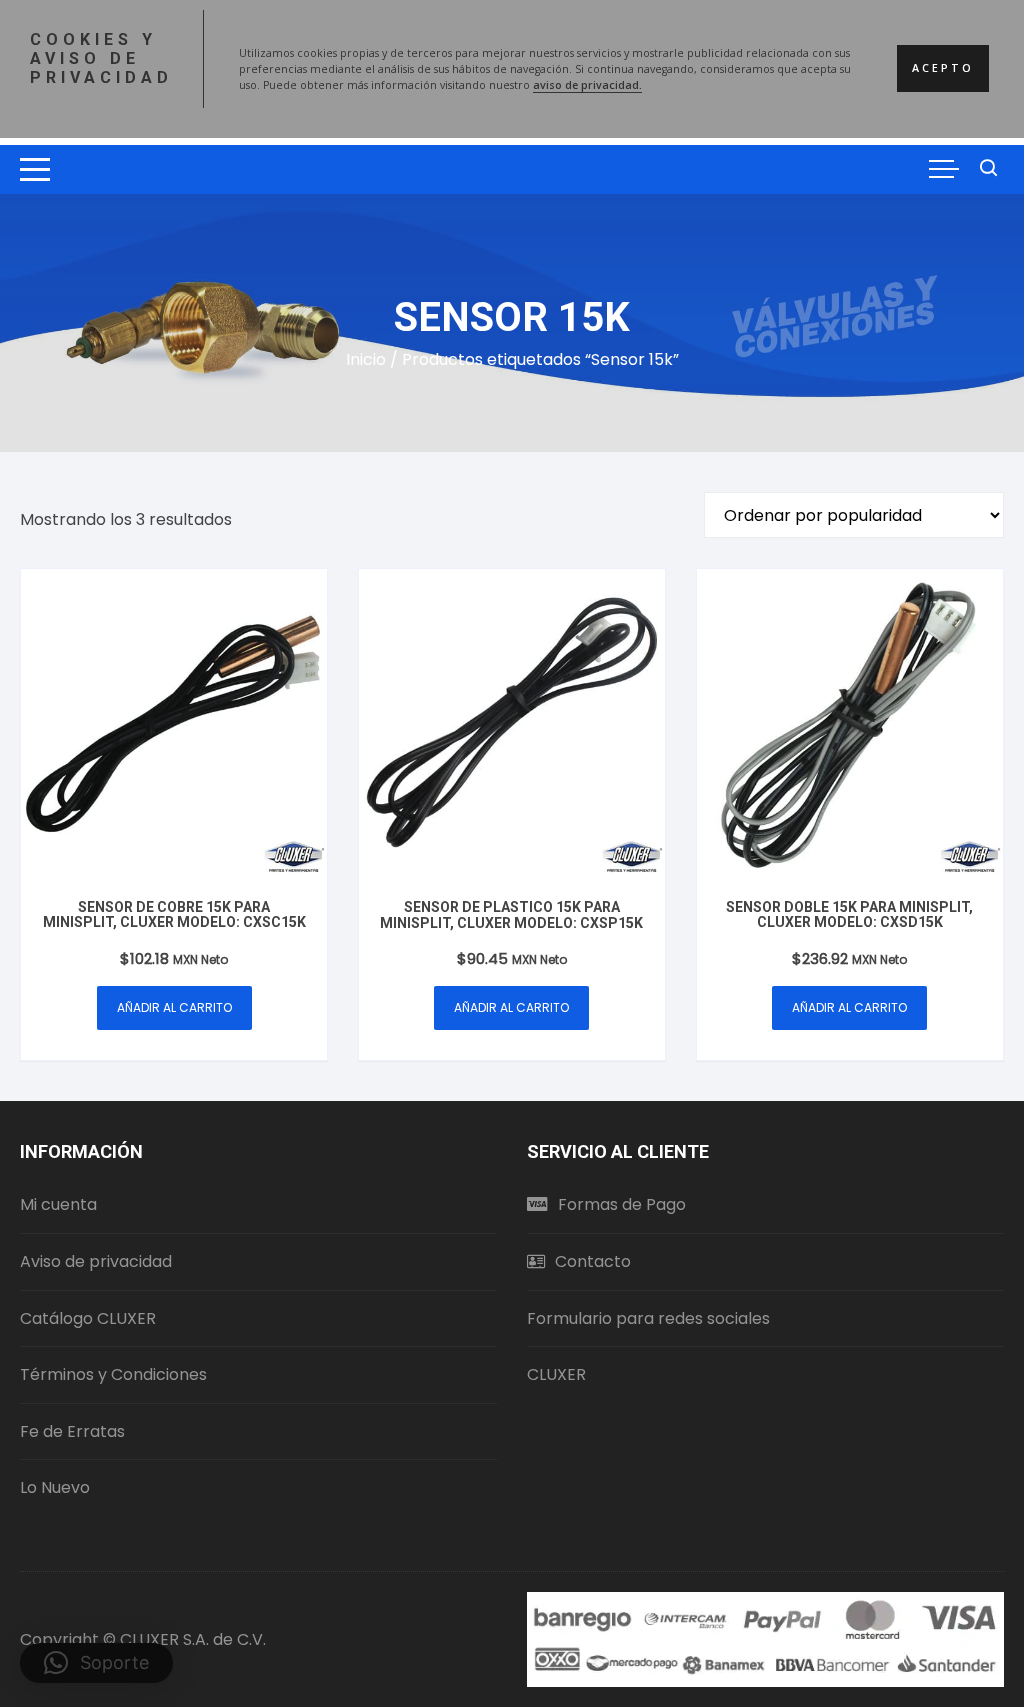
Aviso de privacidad (96, 1261)
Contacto (593, 1261)
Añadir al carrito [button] (174, 1007)
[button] (96, 1663)
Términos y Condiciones (113, 1374)
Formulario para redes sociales (648, 1318)
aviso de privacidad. (587, 85)
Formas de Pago (622, 1204)
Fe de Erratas (72, 1431)
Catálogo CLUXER (88, 1318)
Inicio (366, 359)
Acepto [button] (943, 68)
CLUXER (556, 1374)
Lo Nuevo (55, 1487)
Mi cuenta (58, 1204)
